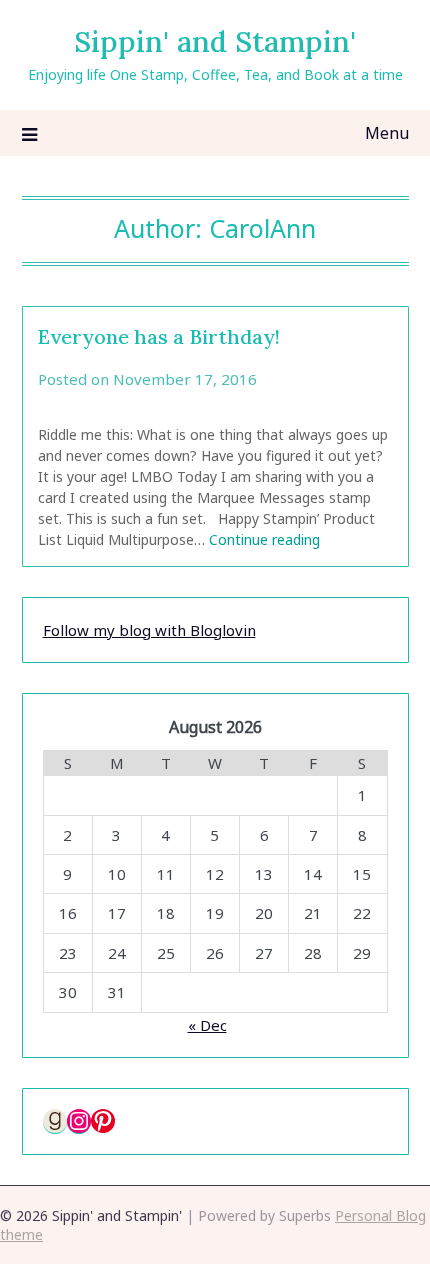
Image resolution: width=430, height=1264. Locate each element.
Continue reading (264, 539)
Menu (387, 133)
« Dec (207, 1025)
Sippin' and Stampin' (215, 41)
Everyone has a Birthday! (159, 336)
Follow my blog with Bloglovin (149, 630)
